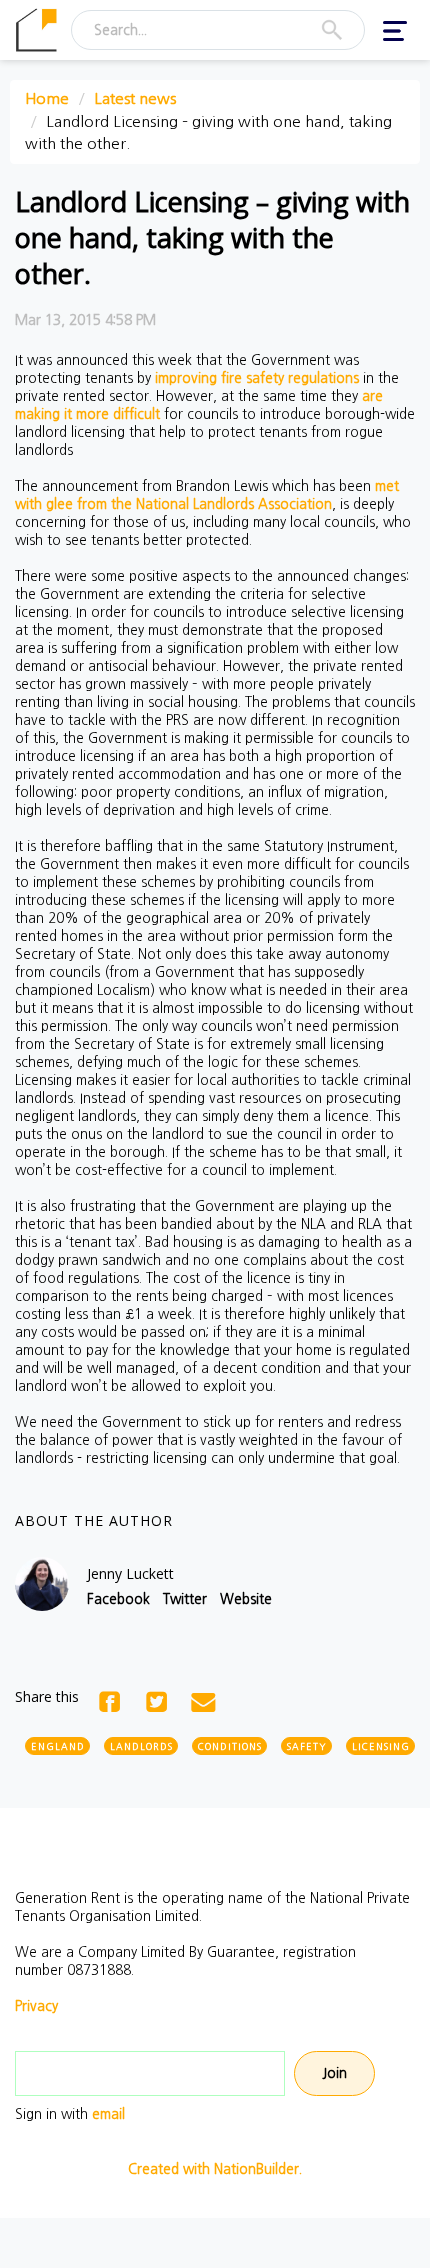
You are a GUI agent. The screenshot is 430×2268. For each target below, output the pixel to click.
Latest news (135, 98)
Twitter (185, 1599)
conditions (230, 1746)
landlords (141, 1746)
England (58, 1746)
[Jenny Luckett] (42, 1584)
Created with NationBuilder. (215, 2169)
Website (246, 1599)
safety (307, 1746)
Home (47, 98)
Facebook (118, 1599)
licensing (381, 1746)
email (108, 2114)
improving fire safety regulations (257, 378)
